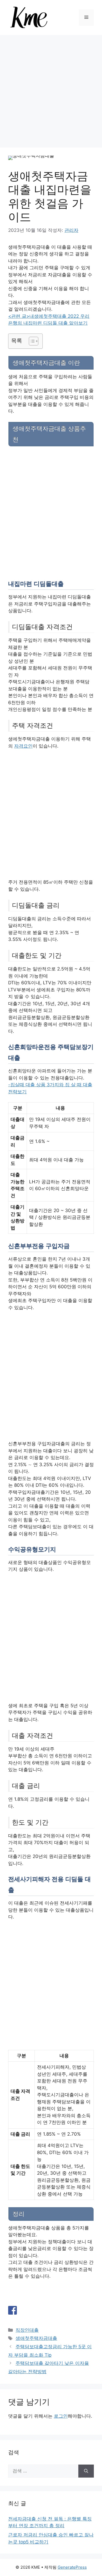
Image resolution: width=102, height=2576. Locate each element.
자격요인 (23, 746)
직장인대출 (27, 2330)
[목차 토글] (31, 341)
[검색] (86, 2471)
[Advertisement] (51, 89)
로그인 (61, 2416)
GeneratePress (72, 2567)
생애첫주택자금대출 (36, 2338)
